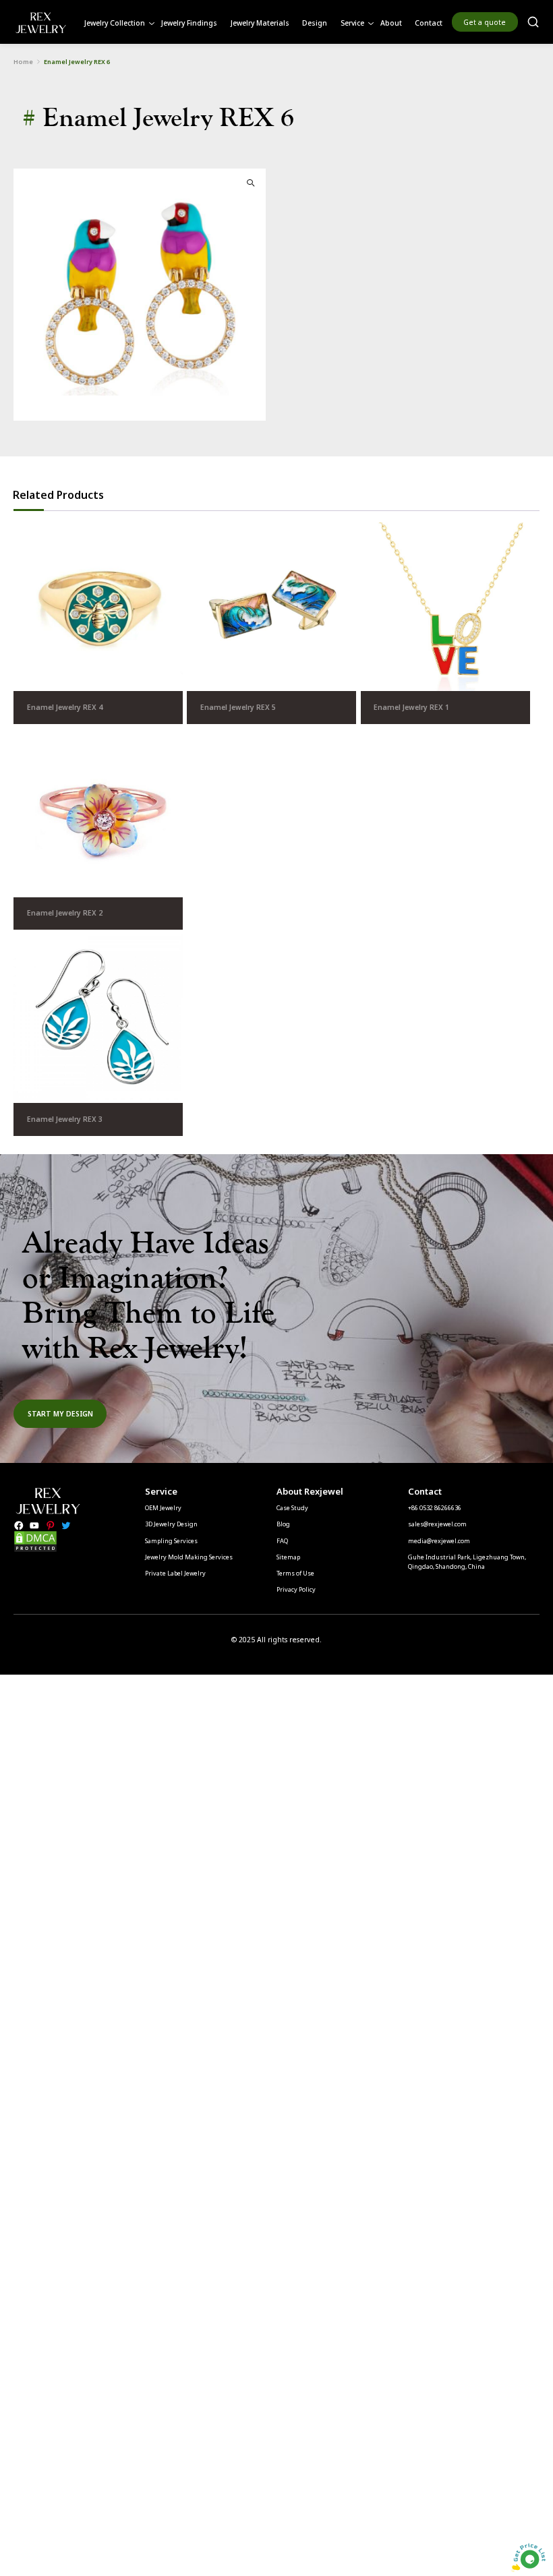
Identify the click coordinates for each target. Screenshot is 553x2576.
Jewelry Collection (115, 23)
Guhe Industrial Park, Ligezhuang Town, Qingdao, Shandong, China (467, 1562)
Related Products (58, 495)
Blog (283, 1524)
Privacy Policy (296, 1589)
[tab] (58, 495)
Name (87, 1145)
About (391, 23)
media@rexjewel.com (439, 1541)
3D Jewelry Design (171, 1524)
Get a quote (485, 22)
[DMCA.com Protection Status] (35, 1550)
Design (315, 23)
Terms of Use (295, 1573)
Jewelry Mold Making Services (189, 1557)
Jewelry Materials (260, 23)
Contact (429, 23)
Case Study (292, 1508)
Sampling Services (171, 1541)
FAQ (282, 1541)
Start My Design (60, 1414)
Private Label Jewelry (175, 1573)
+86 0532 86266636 (435, 1508)
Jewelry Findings (189, 23)
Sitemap (288, 1557)
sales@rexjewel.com (437, 1524)
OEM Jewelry (163, 1508)
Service (352, 23)
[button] (251, 183)
